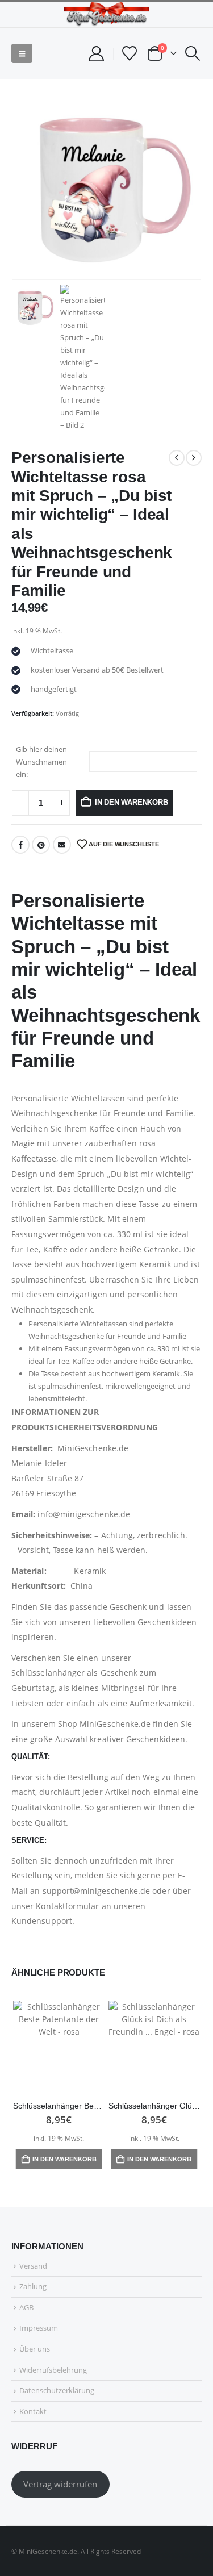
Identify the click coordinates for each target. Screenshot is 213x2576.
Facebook (20, 845)
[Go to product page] (59, 2047)
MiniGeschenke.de (115, 1724)
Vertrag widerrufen (60, 2484)
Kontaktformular (67, 1906)
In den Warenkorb (131, 802)
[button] (22, 53)
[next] (194, 458)
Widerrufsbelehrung (53, 2370)
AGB (26, 2307)
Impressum (39, 2328)
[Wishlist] (130, 53)
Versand (33, 2266)
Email (62, 845)
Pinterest (41, 845)
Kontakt (33, 2411)
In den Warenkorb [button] (64, 2159)
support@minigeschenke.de (97, 1891)
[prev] (177, 458)
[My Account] (96, 54)
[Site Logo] (107, 14)
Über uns (35, 2349)
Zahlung (33, 2286)
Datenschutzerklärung (57, 2390)
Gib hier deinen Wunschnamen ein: (41, 762)
